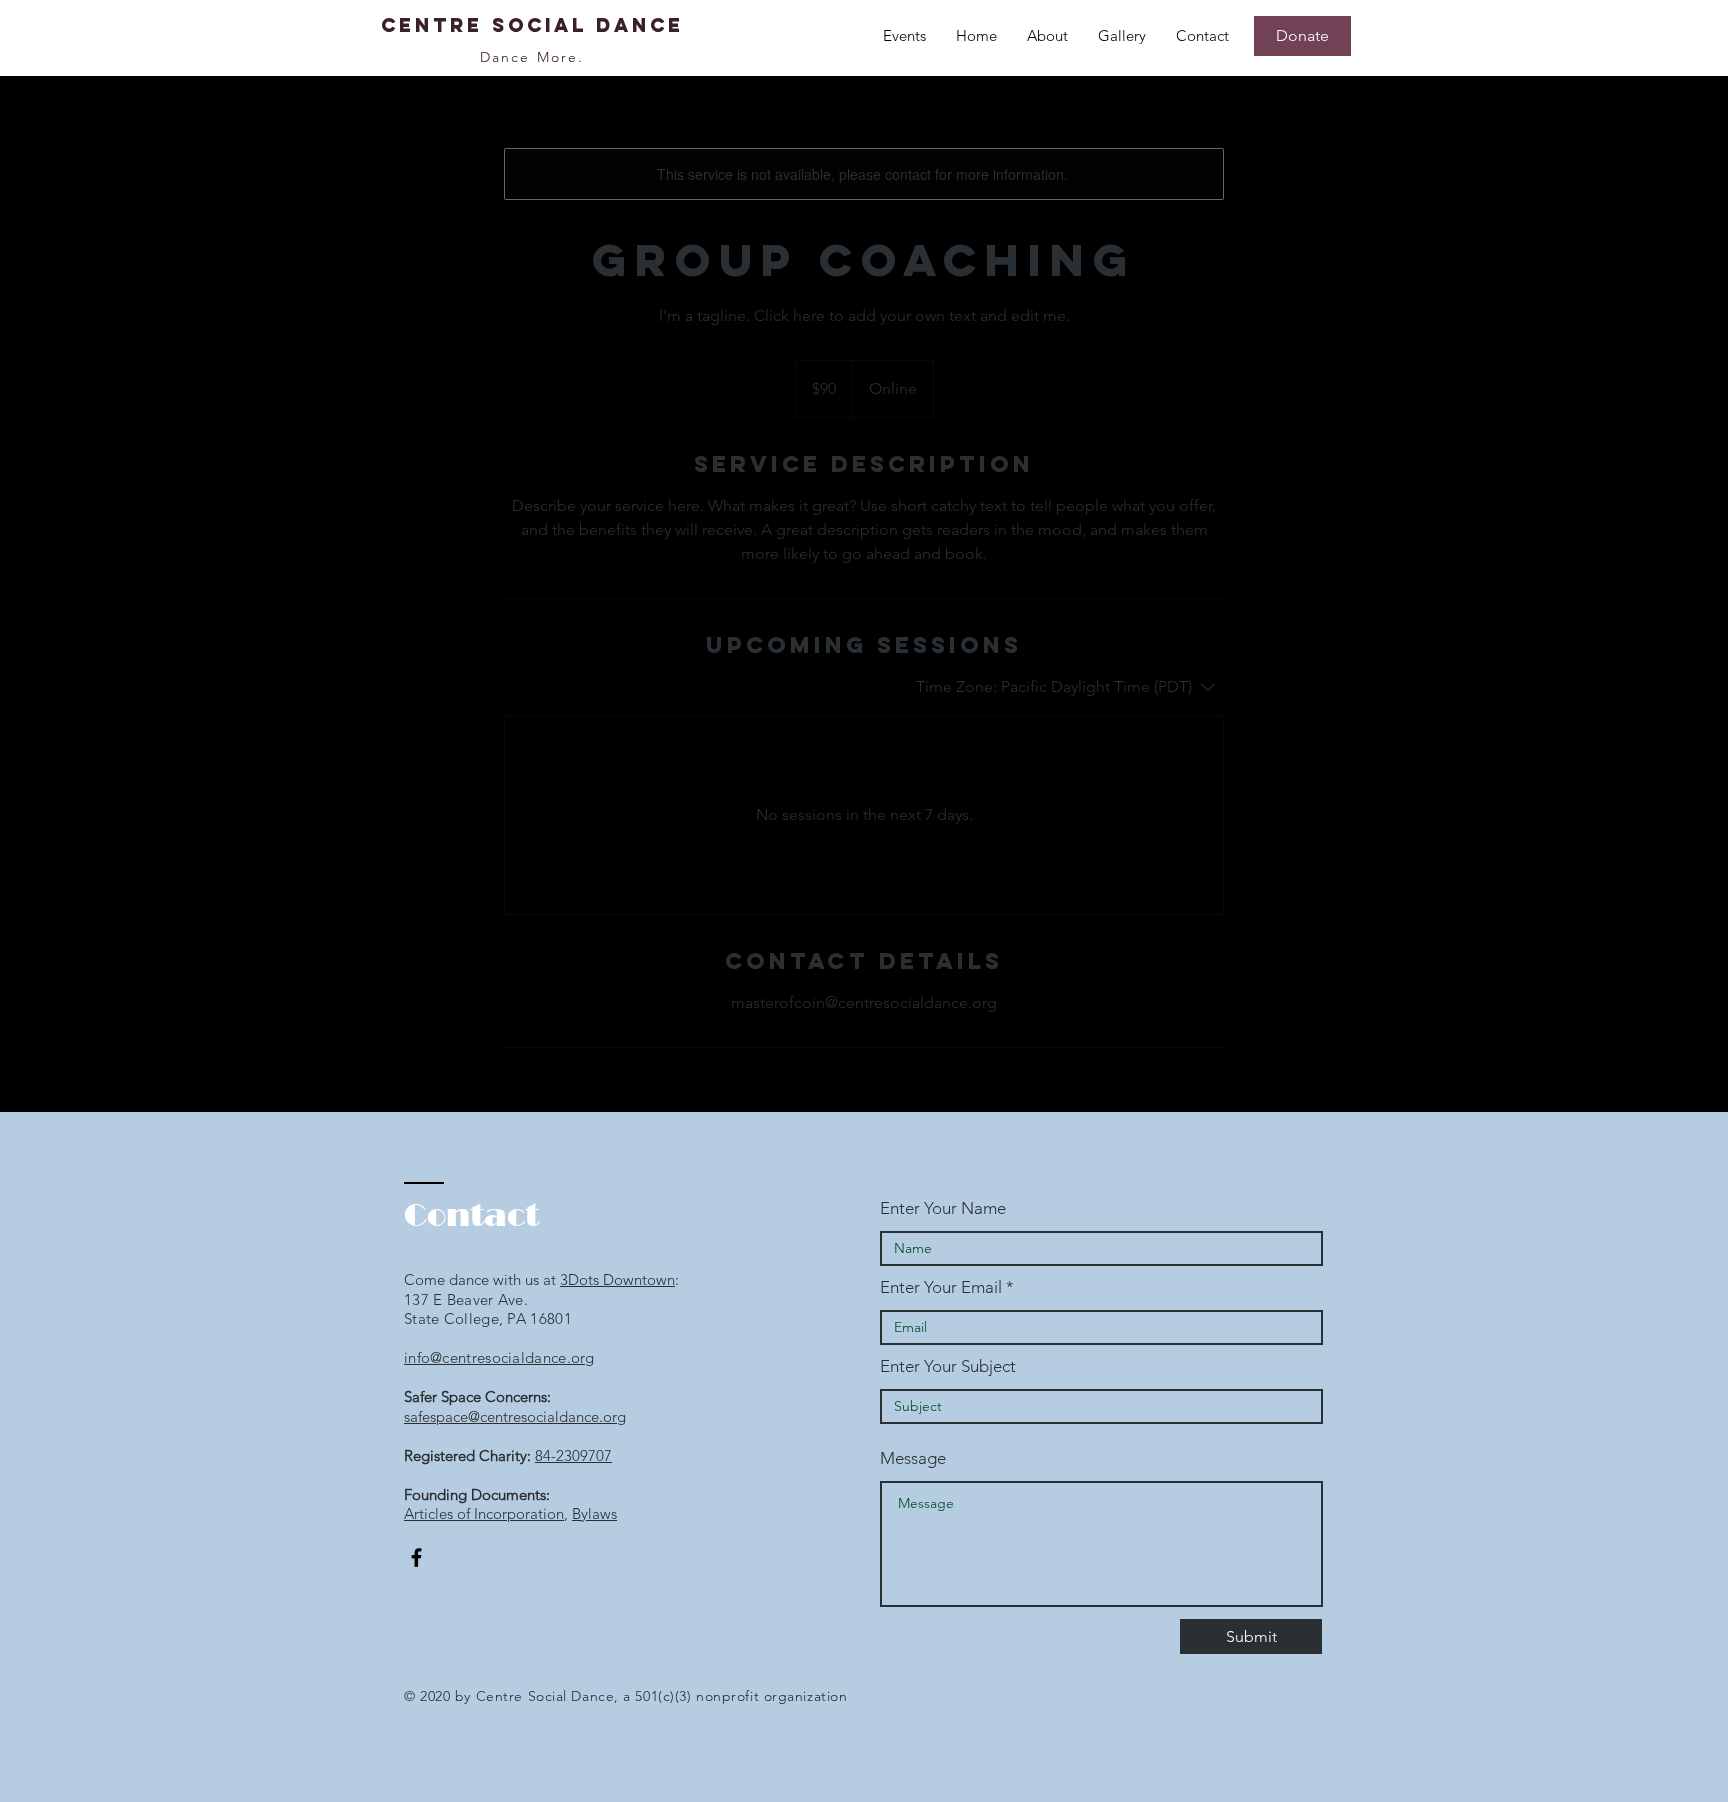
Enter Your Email (941, 1287)
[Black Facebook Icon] (416, 1557)
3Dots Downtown (617, 1279)
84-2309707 (573, 1455)
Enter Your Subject (948, 1366)
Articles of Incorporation (484, 1513)
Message (913, 1458)
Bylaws (594, 1513)
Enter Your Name (943, 1208)
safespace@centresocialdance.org (515, 1416)
